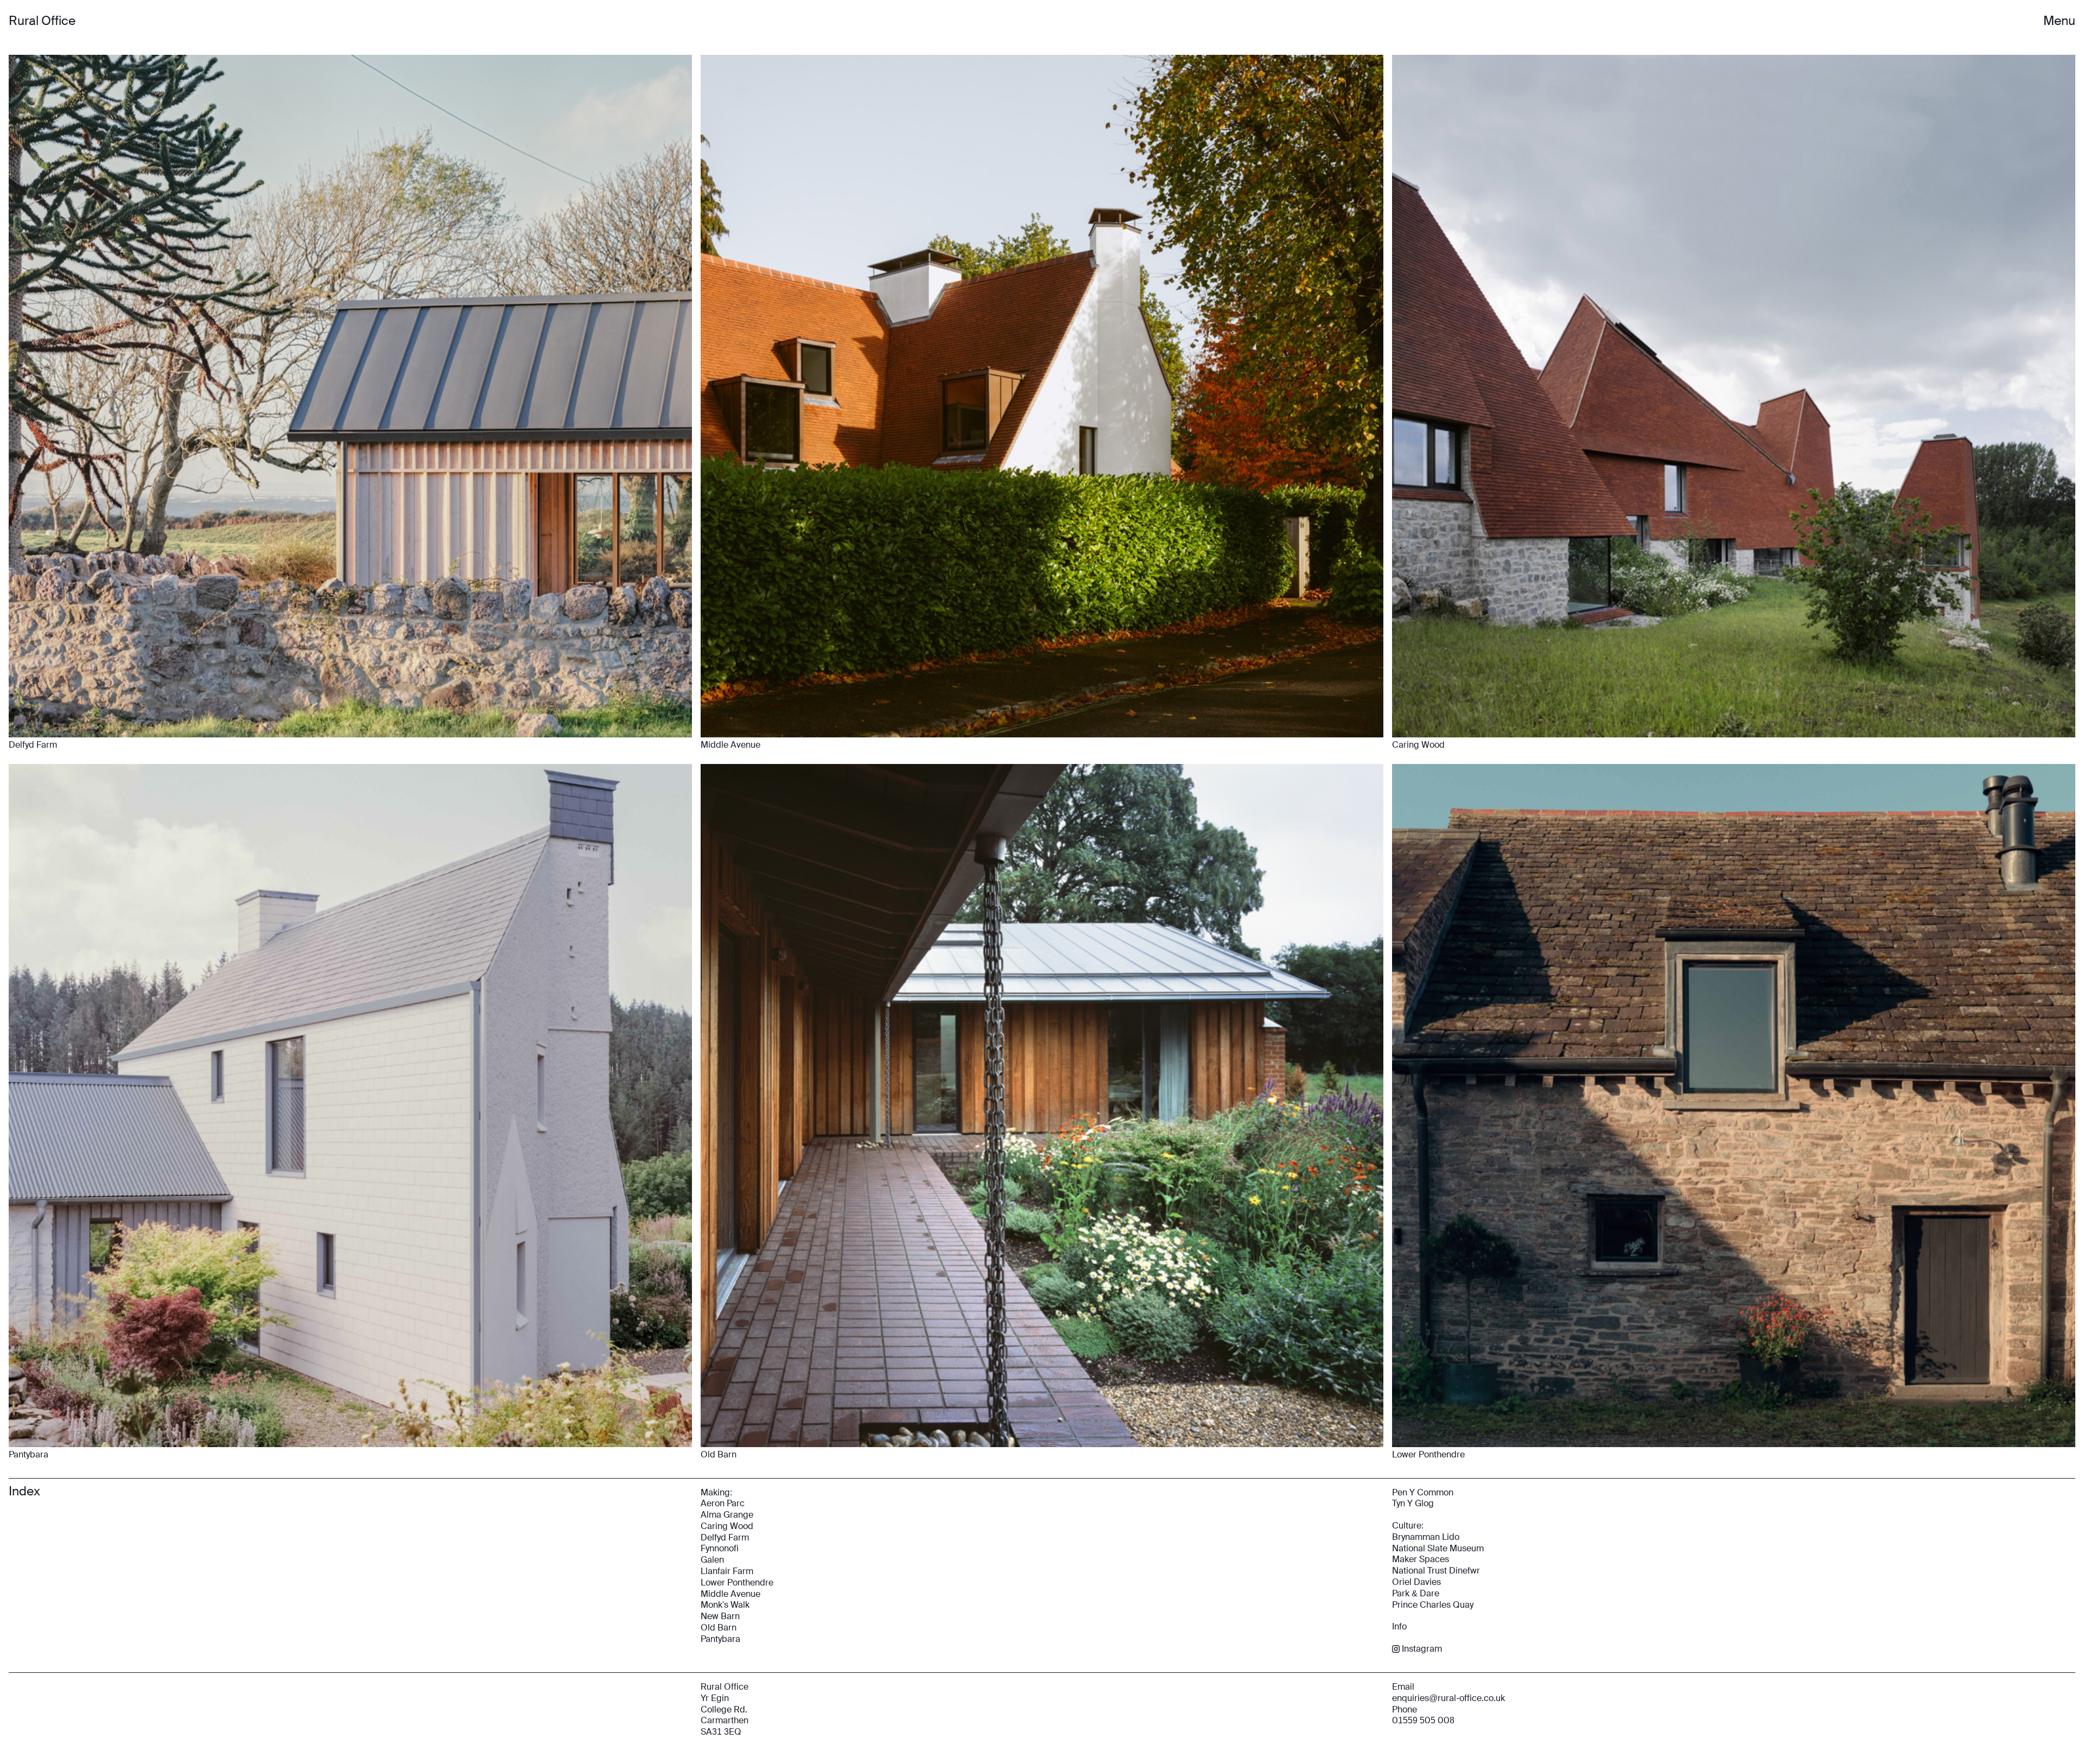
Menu (2059, 21)
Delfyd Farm (725, 1537)
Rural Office (42, 21)
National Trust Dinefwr (1436, 1571)
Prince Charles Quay (1433, 1605)
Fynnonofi (720, 1548)
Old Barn (719, 1628)
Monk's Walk (725, 1605)
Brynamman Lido (1426, 1537)
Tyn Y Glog (1413, 1503)
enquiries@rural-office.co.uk (1448, 1698)
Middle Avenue (730, 1594)
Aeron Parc (723, 1503)
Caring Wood (727, 1526)
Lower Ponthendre (737, 1582)
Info (1399, 1626)
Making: (716, 1492)
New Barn (720, 1616)
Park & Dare (1416, 1593)
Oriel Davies (1416, 1582)
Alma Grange (727, 1515)
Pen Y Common (1423, 1492)
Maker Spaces (1421, 1559)
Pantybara (720, 1639)
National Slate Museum (1438, 1548)
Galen (712, 1560)
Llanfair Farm (727, 1571)
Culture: (1408, 1526)
